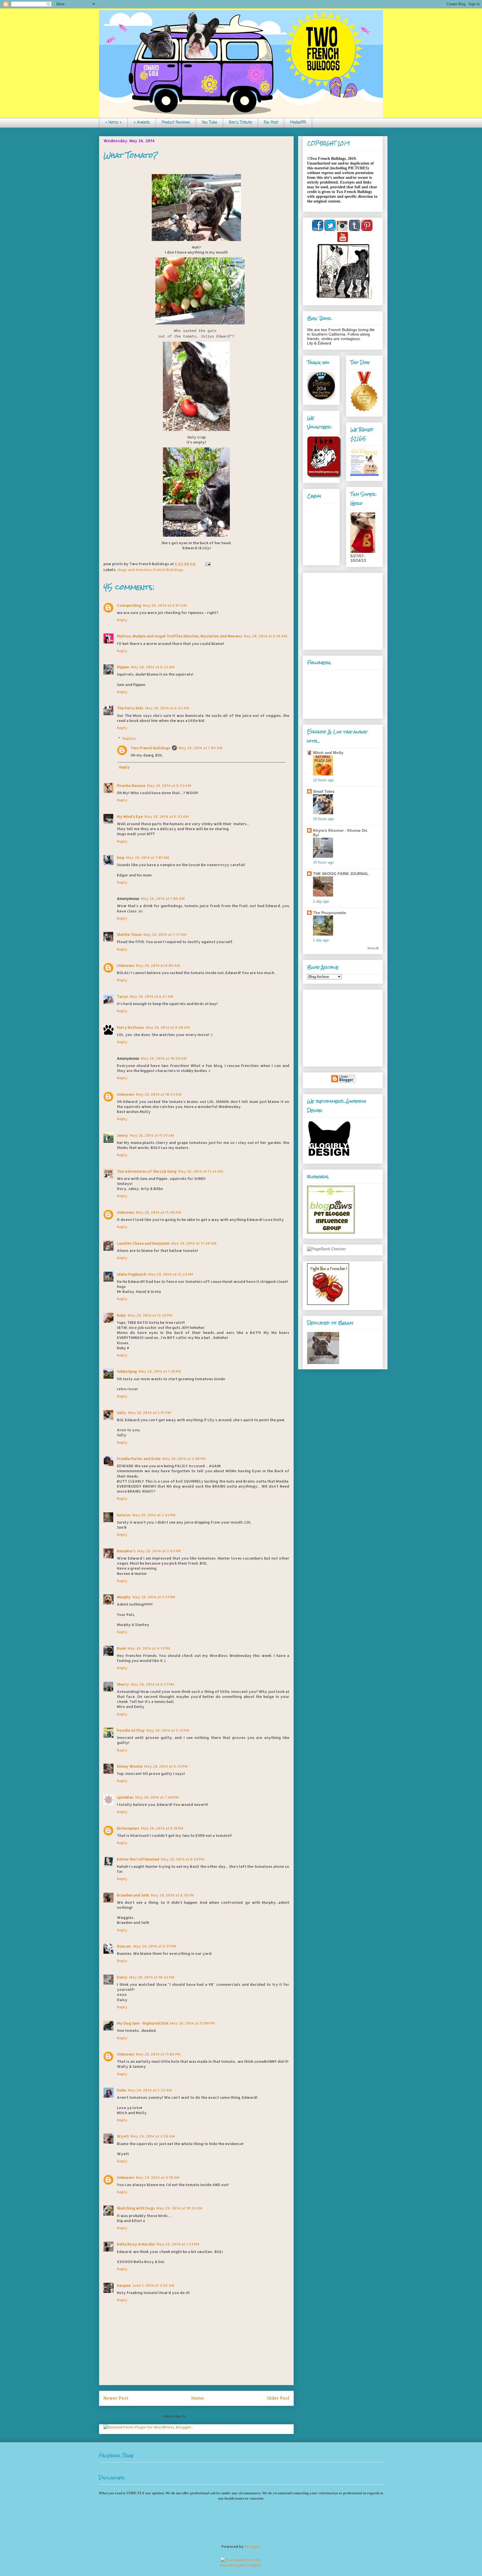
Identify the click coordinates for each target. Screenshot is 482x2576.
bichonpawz (128, 1828)
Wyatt (123, 2136)
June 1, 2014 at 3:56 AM (153, 2285)
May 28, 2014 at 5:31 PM (168, 1730)
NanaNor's (126, 1551)
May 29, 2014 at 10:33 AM (179, 2208)
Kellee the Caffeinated (138, 1859)
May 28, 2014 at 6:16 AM (265, 636)
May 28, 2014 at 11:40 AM (158, 1212)
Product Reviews (176, 123)
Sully (122, 1413)
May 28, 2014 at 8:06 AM (158, 965)
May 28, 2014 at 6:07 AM (165, 605)
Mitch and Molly (328, 753)
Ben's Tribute (240, 123)
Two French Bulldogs (150, 748)
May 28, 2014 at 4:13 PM (149, 1648)
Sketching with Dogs (136, 2208)
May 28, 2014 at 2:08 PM (184, 1459)
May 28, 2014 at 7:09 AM (200, 748)
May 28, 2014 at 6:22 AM (153, 667)
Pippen (123, 667)
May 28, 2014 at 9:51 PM (155, 1946)
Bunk (121, 1648)
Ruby (121, 1315)
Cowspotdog (129, 605)
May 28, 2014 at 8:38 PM (172, 1895)
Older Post (278, 2398)
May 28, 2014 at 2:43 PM (154, 1515)
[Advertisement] (342, 610)
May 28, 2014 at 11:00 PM (192, 2023)
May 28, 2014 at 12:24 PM (171, 1274)
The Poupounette (330, 913)
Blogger (252, 2546)
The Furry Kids (130, 708)
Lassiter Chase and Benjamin (143, 1243)
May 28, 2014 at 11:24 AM (201, 1171)
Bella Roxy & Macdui (136, 2244)
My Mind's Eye (130, 816)
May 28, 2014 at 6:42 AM (167, 708)
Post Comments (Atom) (209, 2416)
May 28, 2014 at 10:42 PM (152, 1977)
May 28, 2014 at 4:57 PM (152, 1684)
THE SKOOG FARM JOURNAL (341, 874)
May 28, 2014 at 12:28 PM (150, 1315)
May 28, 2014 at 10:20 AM (164, 1058)
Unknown (126, 965)
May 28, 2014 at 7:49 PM (157, 1797)
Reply (122, 620)
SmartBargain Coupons (241, 2565)
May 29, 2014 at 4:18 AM (158, 2177)
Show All (373, 948)
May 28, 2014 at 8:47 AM (151, 996)
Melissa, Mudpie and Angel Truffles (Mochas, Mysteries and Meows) (179, 636)
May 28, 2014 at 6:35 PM (166, 1766)
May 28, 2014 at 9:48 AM (168, 1027)
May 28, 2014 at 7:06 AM (163, 898)
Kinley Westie (130, 1766)
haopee (124, 2285)
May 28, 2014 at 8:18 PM (162, 1828)
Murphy (124, 1597)
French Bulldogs (168, 570)
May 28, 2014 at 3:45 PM (159, 1551)
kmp (121, 857)
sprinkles (125, 1797)
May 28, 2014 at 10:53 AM (159, 1094)
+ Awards (142, 123)
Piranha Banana (131, 785)
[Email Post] (207, 564)
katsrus (124, 1515)
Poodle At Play (131, 1730)
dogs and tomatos (134, 570)
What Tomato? (131, 155)
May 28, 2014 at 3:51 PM (154, 1597)
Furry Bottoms (130, 1027)
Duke (121, 2090)
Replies (129, 738)
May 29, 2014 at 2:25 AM (150, 2090)
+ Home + (113, 123)
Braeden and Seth (133, 1895)
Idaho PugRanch (132, 1274)
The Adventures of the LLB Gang (147, 1171)
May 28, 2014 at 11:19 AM (152, 1135)
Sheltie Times (129, 934)
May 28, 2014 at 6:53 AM (169, 785)
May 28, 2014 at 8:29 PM (183, 1859)
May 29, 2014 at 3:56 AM (153, 2136)
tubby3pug (127, 1371)
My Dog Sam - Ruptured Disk (143, 2023)
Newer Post (116, 2398)
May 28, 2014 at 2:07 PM (150, 1413)
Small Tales (324, 791)
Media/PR (298, 123)
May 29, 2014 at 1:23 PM (178, 2244)
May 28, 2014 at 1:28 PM (160, 1371)
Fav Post (271, 123)
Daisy (122, 1977)
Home (198, 2398)
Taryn (122, 996)
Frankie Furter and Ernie (139, 1459)
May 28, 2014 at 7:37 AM (165, 934)
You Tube (209, 123)
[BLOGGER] (343, 1082)
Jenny (122, 1135)
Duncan (124, 1946)
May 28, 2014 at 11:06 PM (158, 2054)
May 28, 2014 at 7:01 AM (148, 857)
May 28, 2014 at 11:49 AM (194, 1243)
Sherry (123, 1684)
